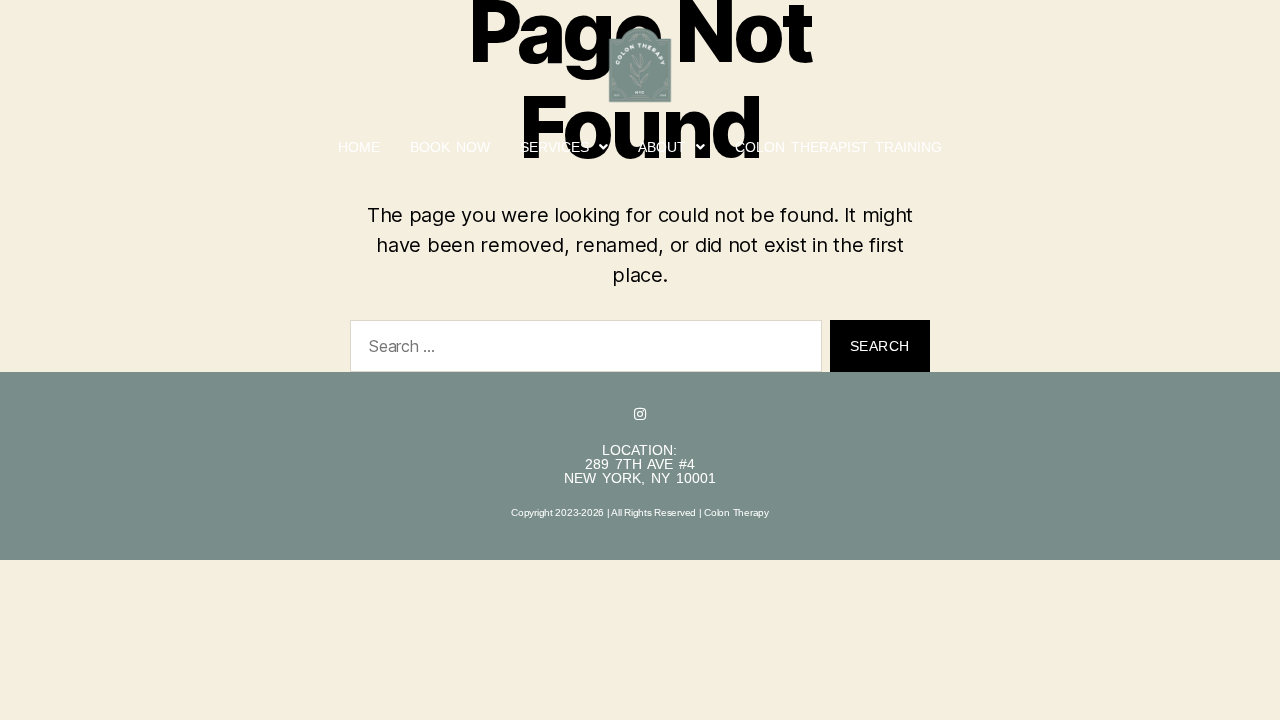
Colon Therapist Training (838, 147)
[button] (564, 147)
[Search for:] (582, 350)
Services (554, 147)
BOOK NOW (450, 147)
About (662, 147)
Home (359, 147)
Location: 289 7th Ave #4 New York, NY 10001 (640, 464)
